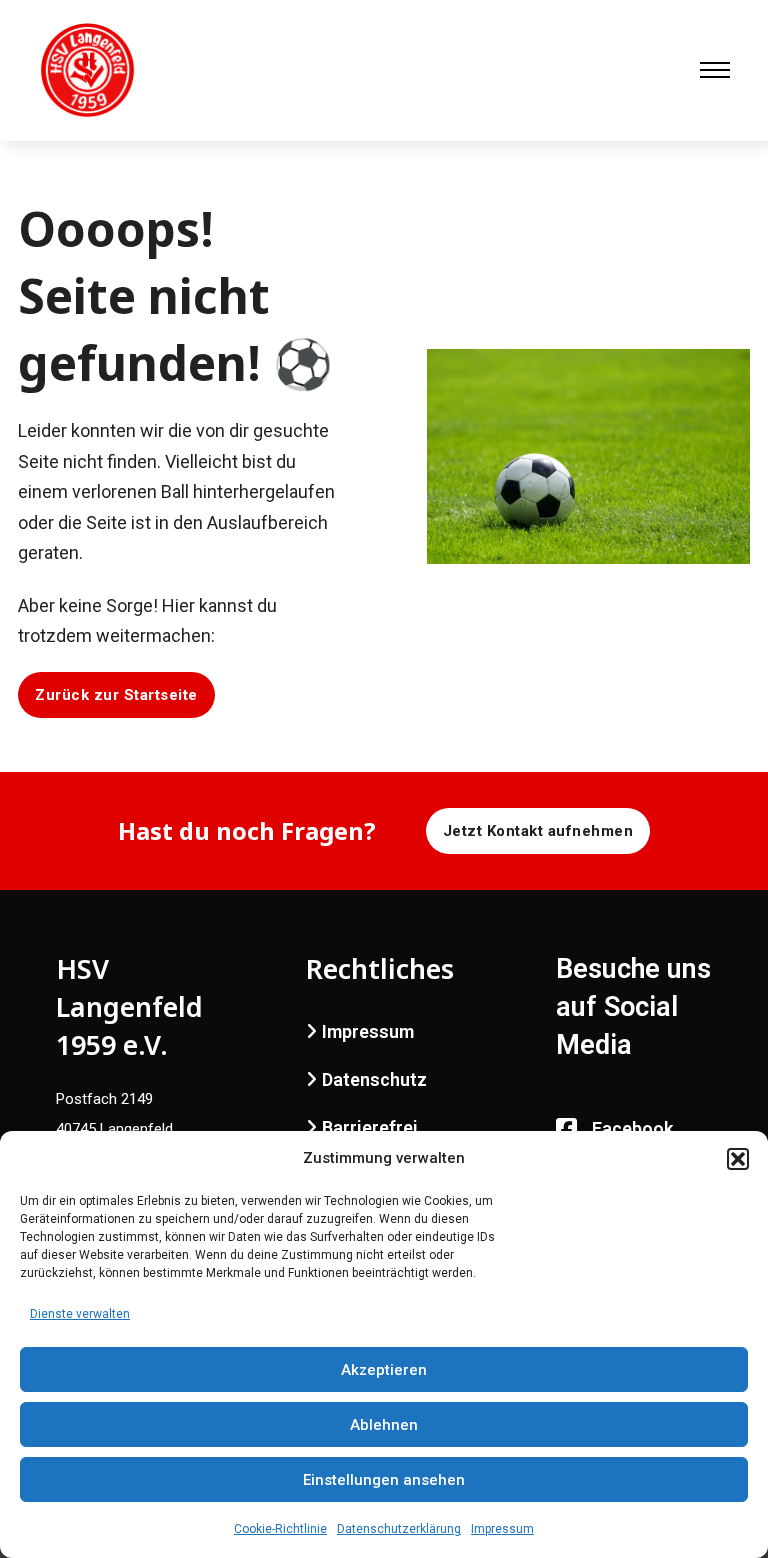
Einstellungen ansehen (384, 1480)
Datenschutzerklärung (399, 1529)
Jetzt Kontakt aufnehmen (538, 831)
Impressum (502, 1529)
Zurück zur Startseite (116, 695)
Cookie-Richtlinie (280, 1529)
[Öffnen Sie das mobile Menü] (715, 70)
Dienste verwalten (80, 1314)
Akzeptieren (384, 1370)
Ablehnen (384, 1425)
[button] (738, 1159)
